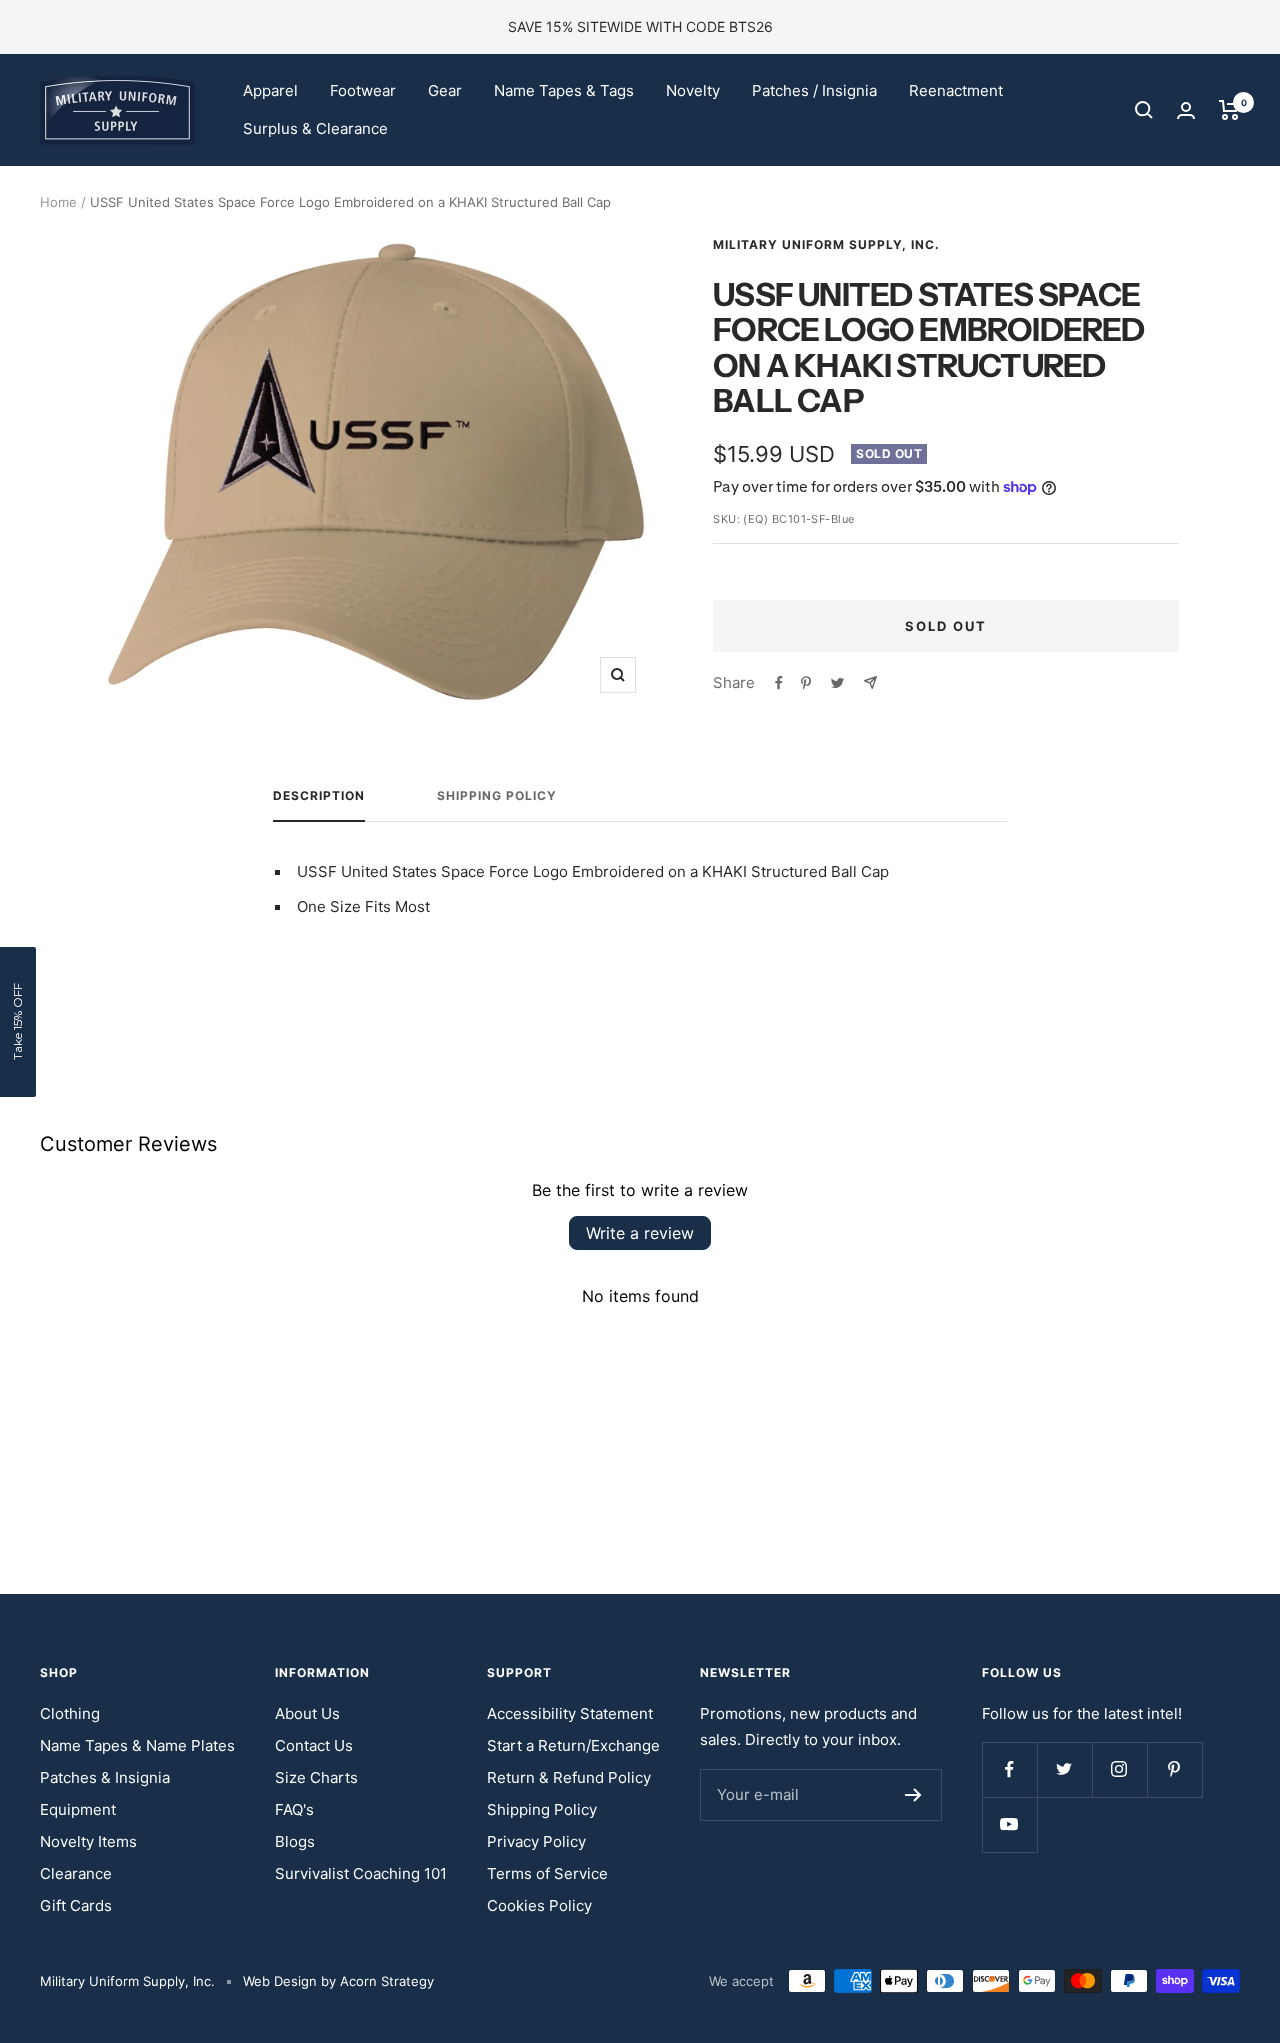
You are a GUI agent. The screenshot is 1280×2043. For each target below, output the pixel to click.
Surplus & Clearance (315, 128)
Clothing (70, 1713)
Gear (445, 90)
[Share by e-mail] (870, 682)
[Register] (913, 1795)
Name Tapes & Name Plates (137, 1745)
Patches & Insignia (105, 1777)
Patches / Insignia (814, 90)
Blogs (295, 1841)
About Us (307, 1713)
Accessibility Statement (570, 1713)
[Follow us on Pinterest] (1174, 1769)
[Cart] (1229, 110)
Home (58, 202)
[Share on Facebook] (779, 683)
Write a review (640, 1233)
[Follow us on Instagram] (1119, 1769)
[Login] (1186, 110)
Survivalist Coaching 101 (361, 1873)
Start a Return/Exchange (573, 1745)
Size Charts (316, 1777)
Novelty (693, 90)
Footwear (363, 90)
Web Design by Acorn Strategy (338, 1981)
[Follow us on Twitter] (1064, 1769)
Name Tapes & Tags (564, 90)
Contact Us (314, 1745)
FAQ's (294, 1809)
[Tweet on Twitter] (837, 683)
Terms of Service (547, 1873)
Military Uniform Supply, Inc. (826, 244)
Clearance (76, 1873)
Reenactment (956, 90)
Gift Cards (76, 1905)
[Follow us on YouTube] (1009, 1824)
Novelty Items (88, 1841)
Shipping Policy (497, 796)
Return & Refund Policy (569, 1777)
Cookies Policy (539, 1905)
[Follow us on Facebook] (1009, 1769)
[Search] (1144, 110)
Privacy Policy (536, 1841)
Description (319, 796)
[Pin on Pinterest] (806, 683)
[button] (18, 1022)
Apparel (270, 90)
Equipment (78, 1809)
